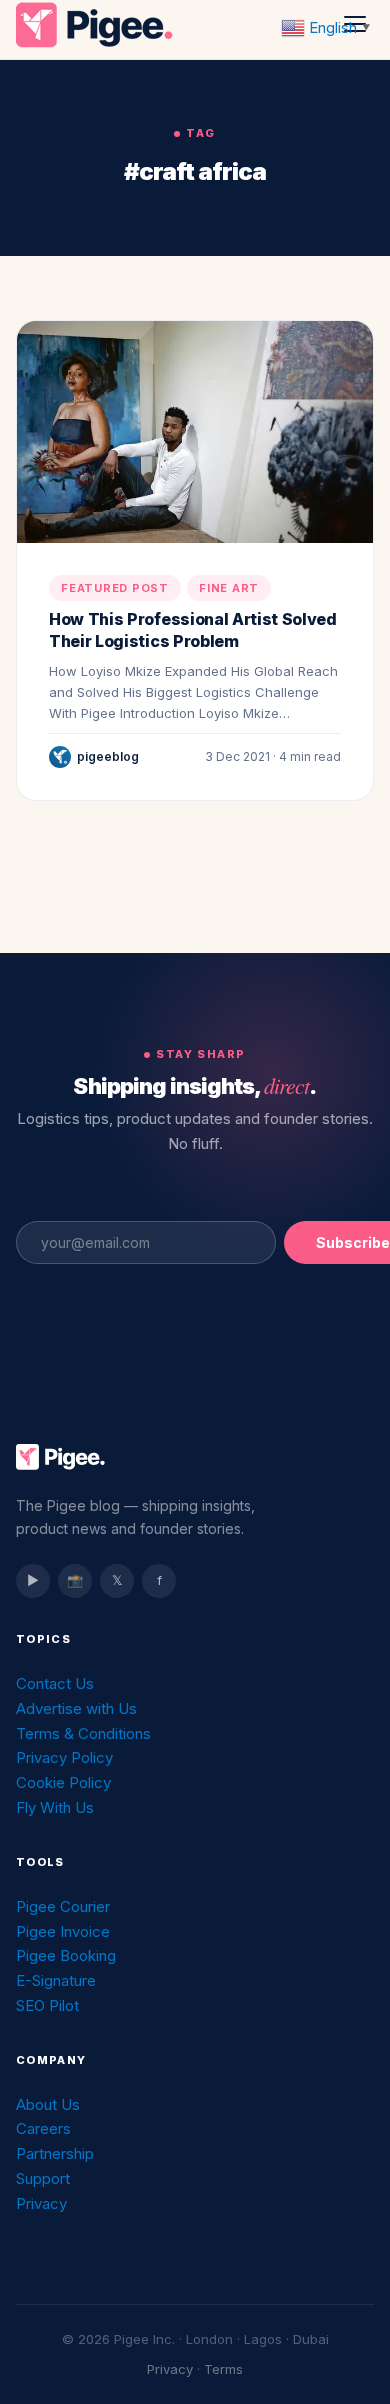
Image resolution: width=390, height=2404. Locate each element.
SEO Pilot (47, 2005)
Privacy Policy (64, 1757)
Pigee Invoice (63, 1931)
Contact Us (55, 1683)
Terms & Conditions (83, 1733)
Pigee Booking (66, 1955)
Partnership (55, 2153)
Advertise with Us (76, 1708)
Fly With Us (55, 1807)
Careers (43, 2128)
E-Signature (56, 1980)
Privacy (41, 2203)
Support (43, 2178)
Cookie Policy (63, 1782)
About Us (48, 2104)
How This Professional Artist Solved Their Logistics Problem (193, 630)
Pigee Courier (63, 1906)
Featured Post (115, 588)
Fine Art (229, 588)
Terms (223, 2369)
